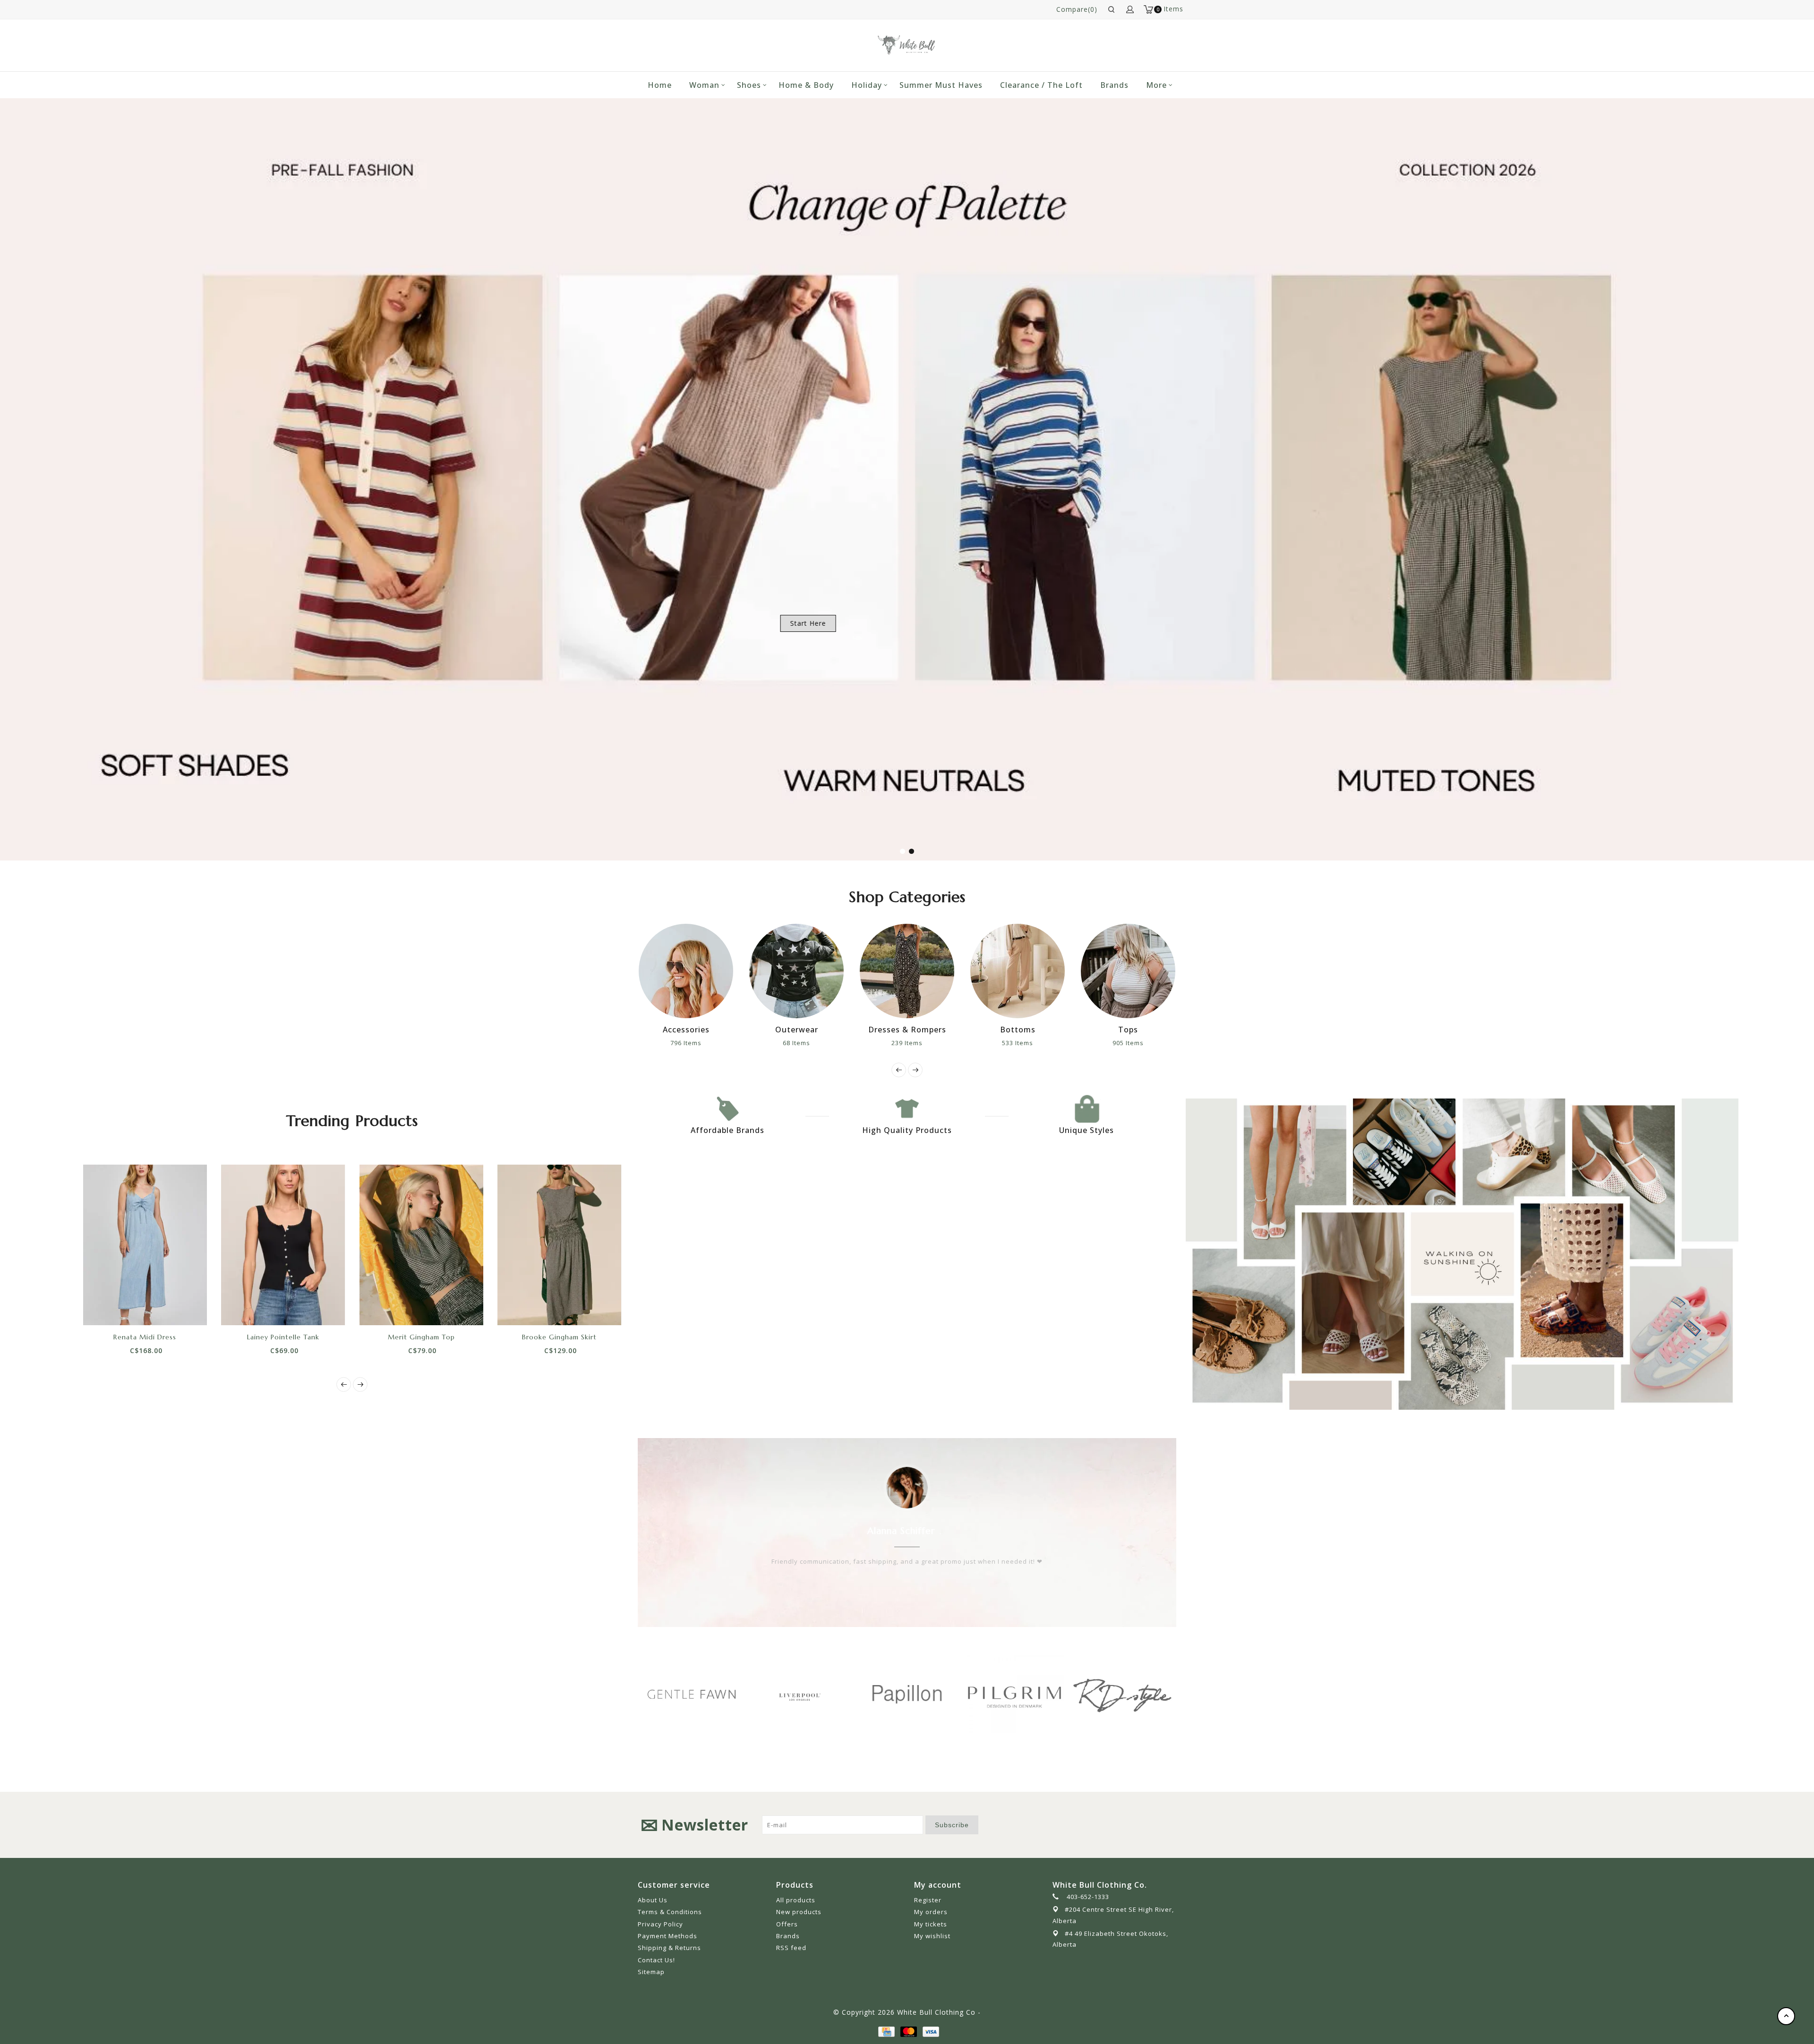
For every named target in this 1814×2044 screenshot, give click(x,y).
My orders (931, 1912)
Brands (1114, 85)
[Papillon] (799, 1694)
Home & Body (806, 85)
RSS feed (791, 1948)
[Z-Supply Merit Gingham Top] (422, 1245)
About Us (653, 1900)
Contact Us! (656, 1960)
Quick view (177, 1309)
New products (799, 1912)
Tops (1018, 1030)
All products (796, 1900)
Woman (704, 85)
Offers (787, 1924)
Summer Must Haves (941, 85)
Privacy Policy (660, 1924)
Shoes (749, 85)
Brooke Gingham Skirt (559, 1337)
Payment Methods (667, 1936)
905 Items (1018, 1043)
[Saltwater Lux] (1122, 1694)
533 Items (907, 1043)
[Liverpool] (692, 1695)
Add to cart (113, 1309)
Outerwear (686, 1030)
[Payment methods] (886, 2031)
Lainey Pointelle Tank (283, 1337)
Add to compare (155, 1309)
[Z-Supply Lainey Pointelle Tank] (283, 1245)
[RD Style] (1015, 1694)
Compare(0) (1077, 9)
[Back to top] (1786, 2016)
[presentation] (899, 1070)
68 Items (686, 1043)
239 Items (796, 1043)
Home (660, 85)
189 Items (1128, 1043)
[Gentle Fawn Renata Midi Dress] (145, 1245)
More (1156, 85)
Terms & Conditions (670, 1912)
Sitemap (651, 1972)
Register (928, 1900)
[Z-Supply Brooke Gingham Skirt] (560, 1245)
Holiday (867, 85)
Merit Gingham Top (421, 1337)
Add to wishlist (134, 1309)
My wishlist (932, 1936)
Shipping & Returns (669, 1948)
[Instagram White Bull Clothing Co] (1169, 1825)
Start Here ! (293, 623)
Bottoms (907, 1030)
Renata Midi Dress (145, 1337)
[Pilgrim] (907, 1694)
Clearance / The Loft (1041, 85)
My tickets (931, 1924)
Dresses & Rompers (797, 1030)
